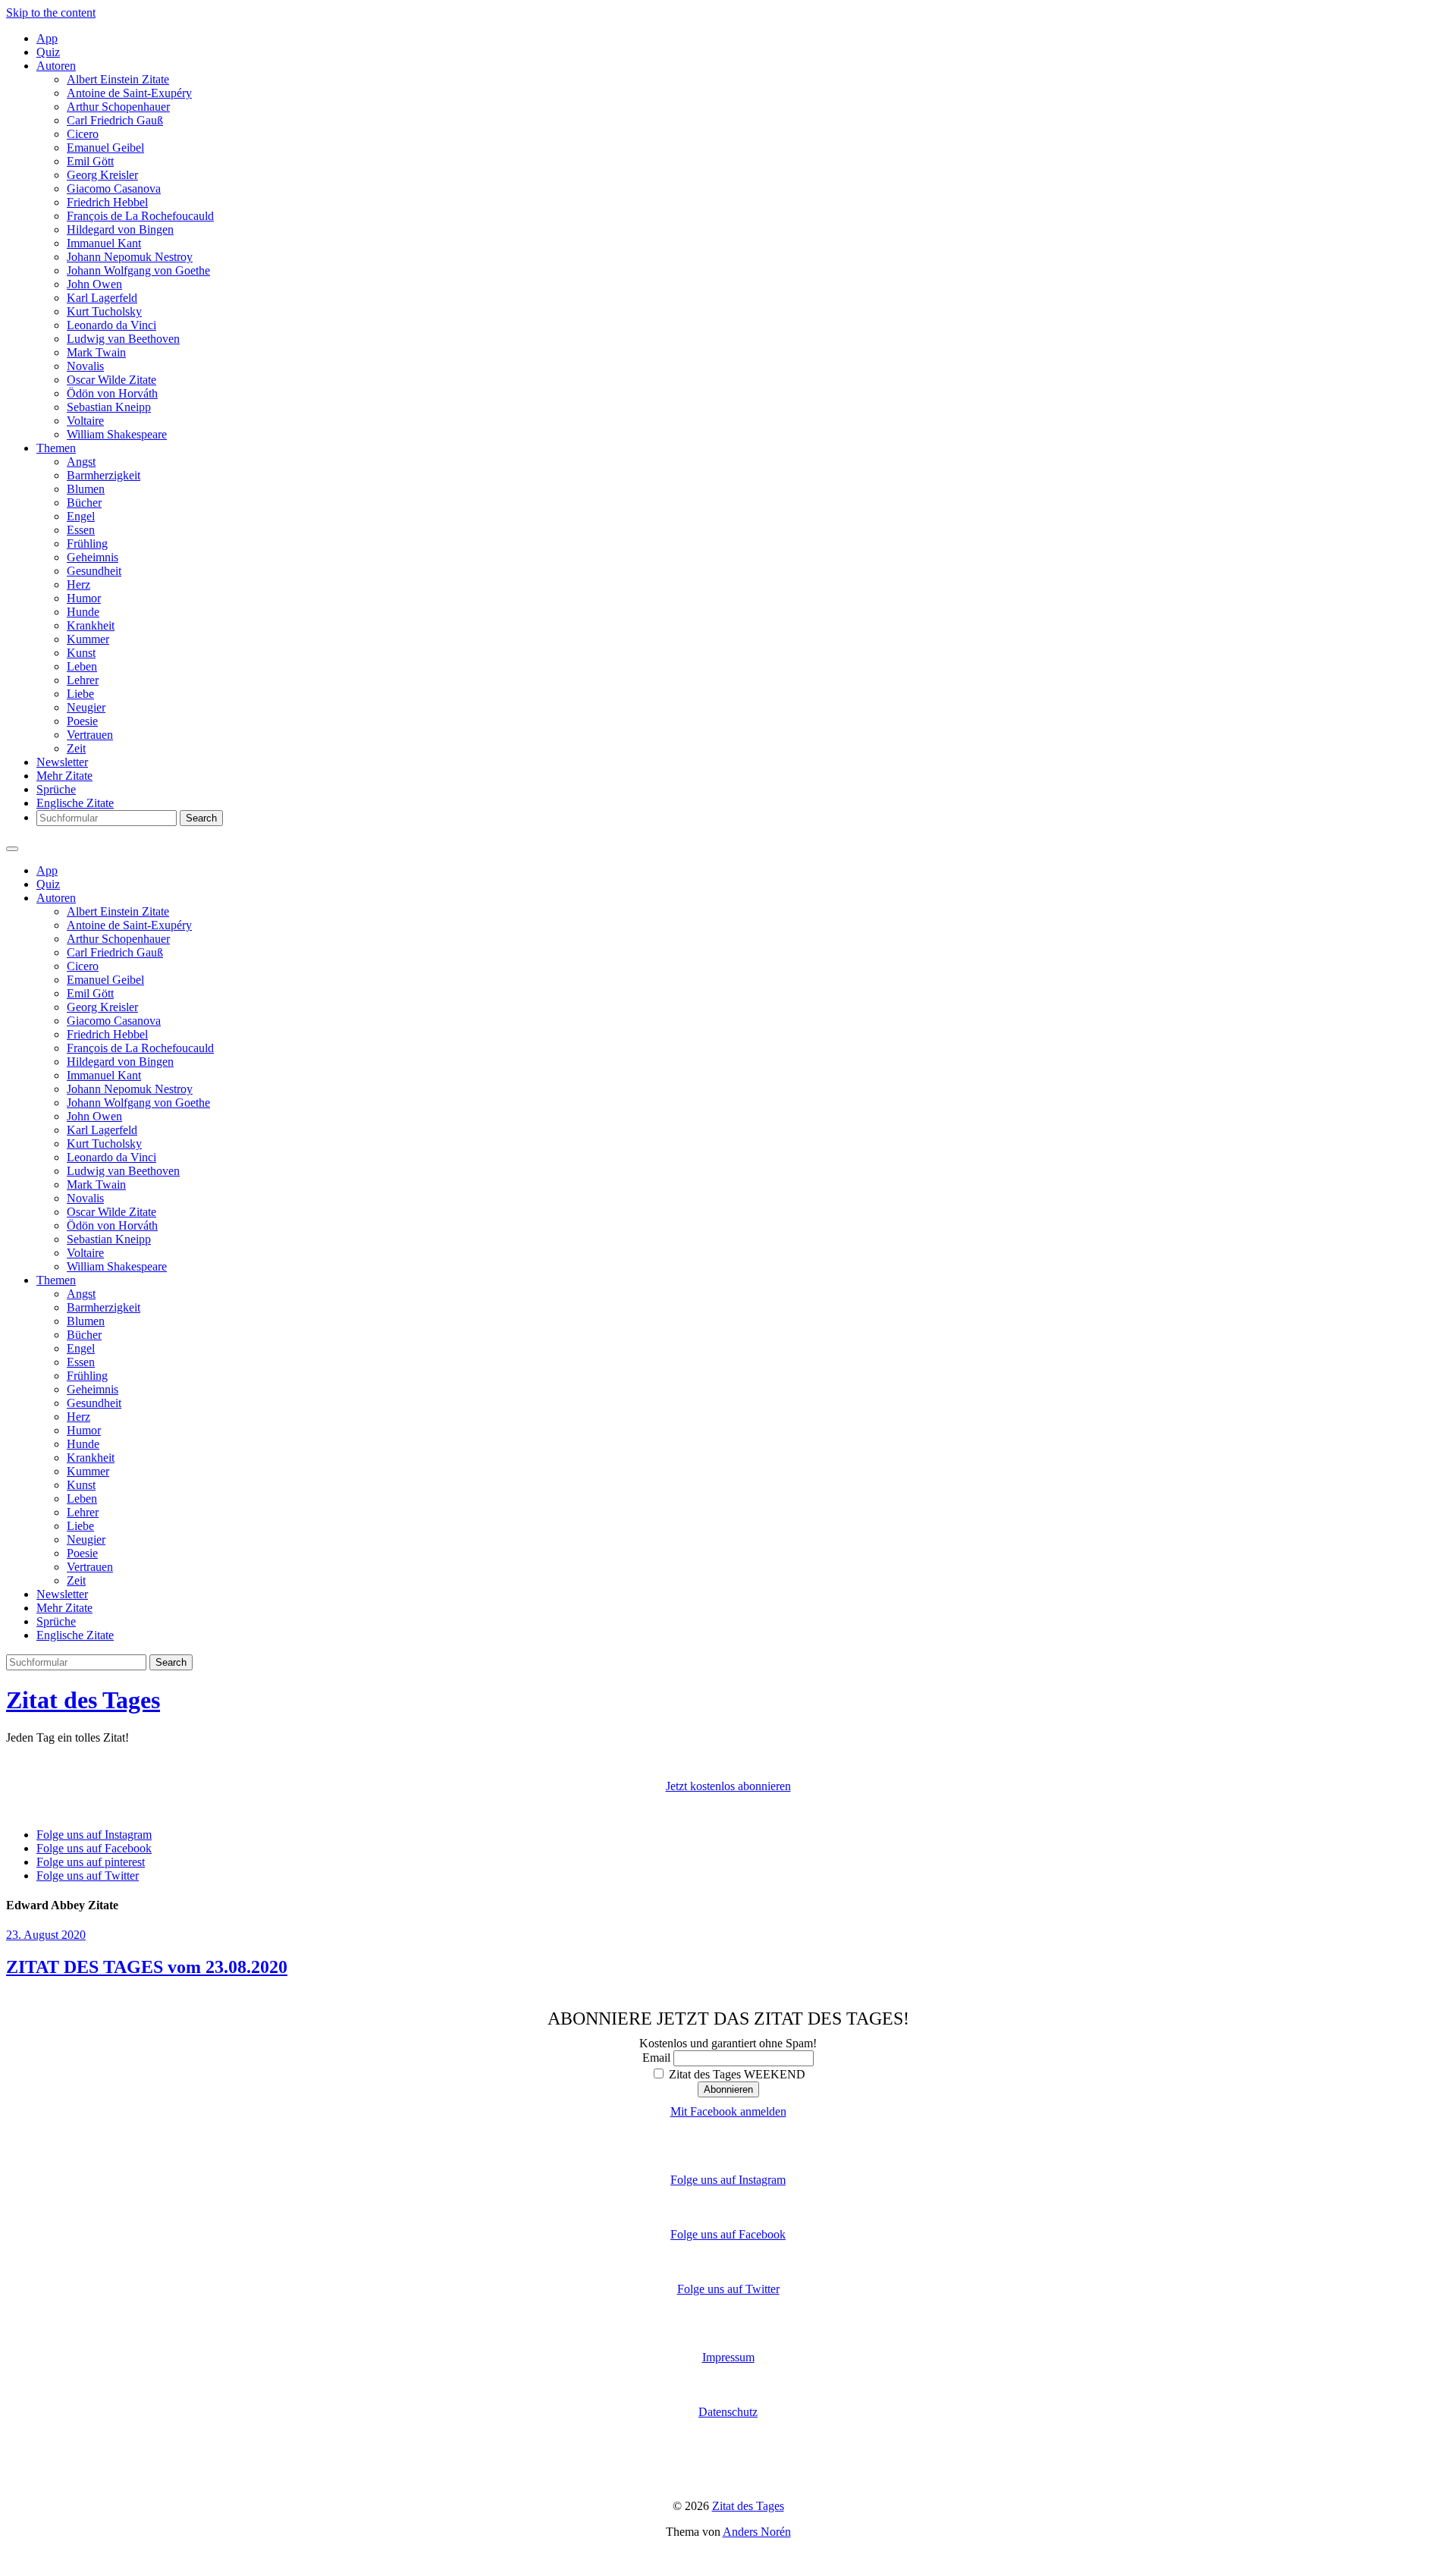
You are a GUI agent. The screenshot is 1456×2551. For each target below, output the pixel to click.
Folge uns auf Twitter (728, 2289)
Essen (81, 530)
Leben (82, 666)
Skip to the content (51, 13)
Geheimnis (93, 557)
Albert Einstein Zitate (118, 79)
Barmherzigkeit (104, 475)
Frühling (87, 544)
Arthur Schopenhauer (118, 107)
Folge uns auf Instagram (728, 2180)
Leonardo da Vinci (111, 325)
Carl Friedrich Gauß (115, 120)
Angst (81, 462)
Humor (84, 598)
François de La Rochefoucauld (140, 216)
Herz (78, 584)
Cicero (83, 134)
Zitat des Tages (83, 1700)
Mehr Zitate (64, 776)
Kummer (88, 639)
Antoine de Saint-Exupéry (129, 93)
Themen (56, 448)
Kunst (81, 653)
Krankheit (91, 625)
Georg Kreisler (102, 175)
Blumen (86, 489)
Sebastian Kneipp (109, 407)
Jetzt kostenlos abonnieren (728, 1786)
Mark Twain (96, 352)
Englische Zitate (75, 803)
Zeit (76, 748)
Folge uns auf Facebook (728, 2234)
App (47, 38)
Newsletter (62, 762)
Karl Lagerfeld (102, 298)
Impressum (728, 2357)
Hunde (83, 612)
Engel (81, 516)
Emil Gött (90, 161)
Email (656, 2058)
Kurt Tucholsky (104, 311)
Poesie (82, 721)
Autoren (56, 66)
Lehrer (83, 680)
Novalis (85, 366)
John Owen (94, 284)
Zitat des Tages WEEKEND (736, 2074)
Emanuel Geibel (105, 148)
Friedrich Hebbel (107, 202)
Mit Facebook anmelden (728, 2111)
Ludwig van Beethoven (123, 339)
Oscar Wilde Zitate (111, 380)
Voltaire (85, 421)
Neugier (86, 707)
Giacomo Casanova (114, 188)
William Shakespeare (117, 434)
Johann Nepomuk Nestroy (130, 257)
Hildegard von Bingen (120, 229)
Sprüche (56, 789)
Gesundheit (94, 571)
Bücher (84, 503)
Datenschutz (728, 2412)
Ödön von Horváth (112, 393)
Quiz (48, 52)
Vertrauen (90, 735)
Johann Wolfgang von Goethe (138, 270)
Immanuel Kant (104, 243)
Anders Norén (757, 2532)
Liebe (80, 694)
